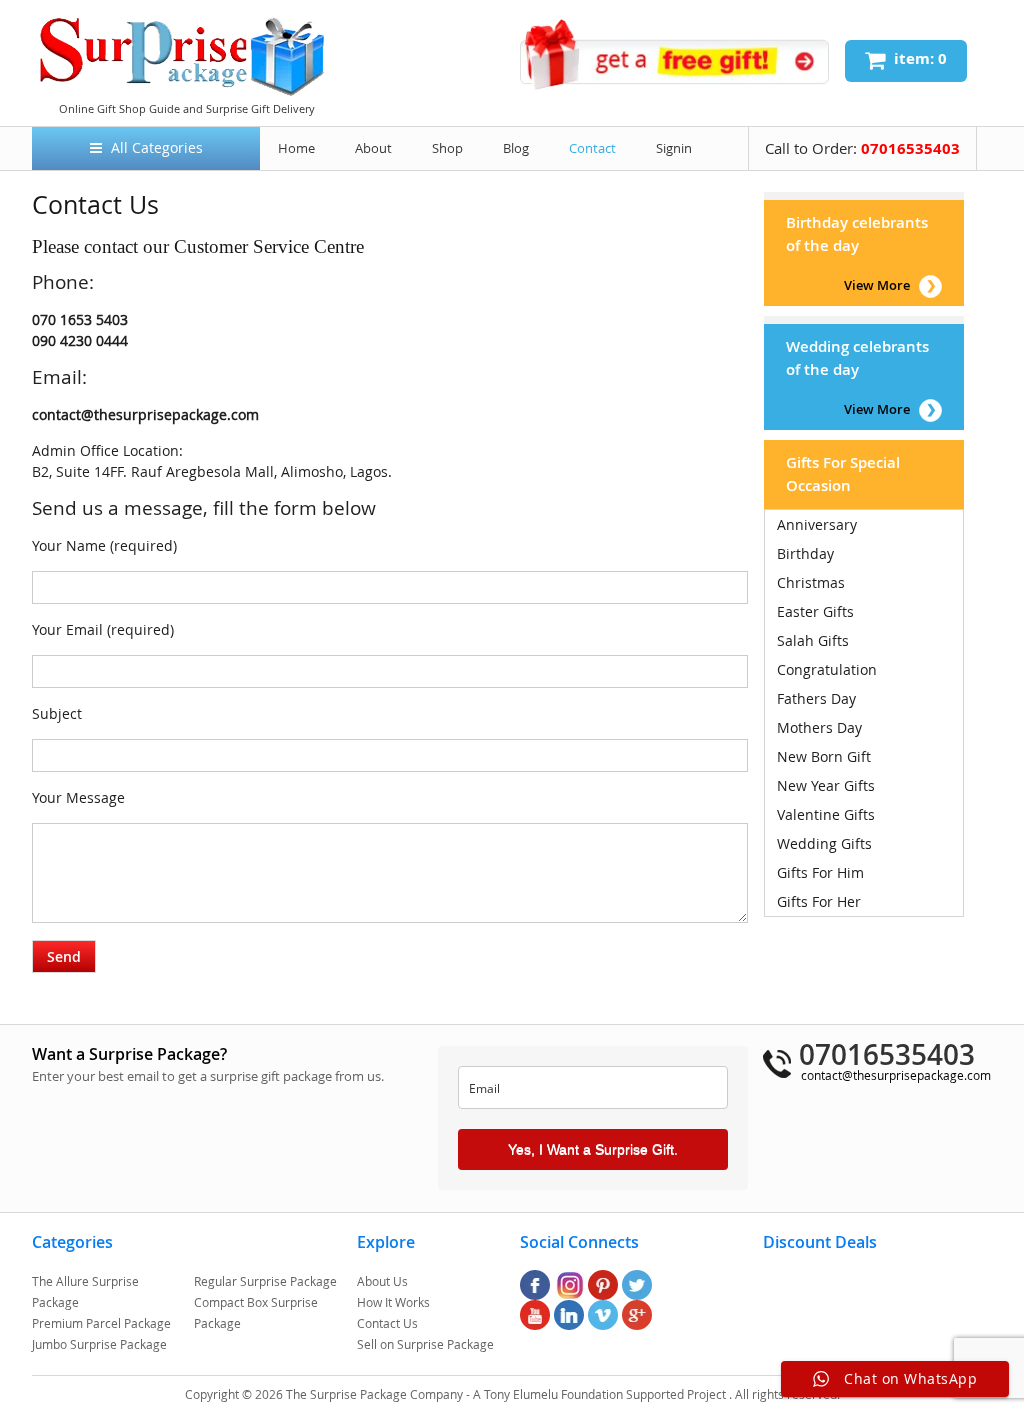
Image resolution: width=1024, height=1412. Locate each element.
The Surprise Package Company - (379, 1394)
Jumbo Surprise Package (99, 1344)
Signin (674, 148)
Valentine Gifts (826, 814)
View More (877, 285)
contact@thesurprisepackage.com (896, 1075)
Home (296, 148)
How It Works (393, 1302)
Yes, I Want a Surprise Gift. (593, 1149)
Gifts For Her (819, 901)
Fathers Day (816, 698)
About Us (382, 1281)
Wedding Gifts (824, 843)
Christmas (811, 582)
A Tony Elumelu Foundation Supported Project (601, 1394)
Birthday (805, 553)
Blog (516, 148)
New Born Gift (824, 756)
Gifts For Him (820, 872)
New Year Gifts (826, 785)
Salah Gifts (813, 640)
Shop (447, 148)
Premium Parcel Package (101, 1323)
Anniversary (817, 524)
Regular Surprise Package (265, 1281)
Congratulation (827, 669)
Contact (592, 148)
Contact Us (387, 1323)
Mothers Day (819, 727)
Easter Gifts (815, 611)
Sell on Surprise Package (425, 1344)
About (373, 148)
